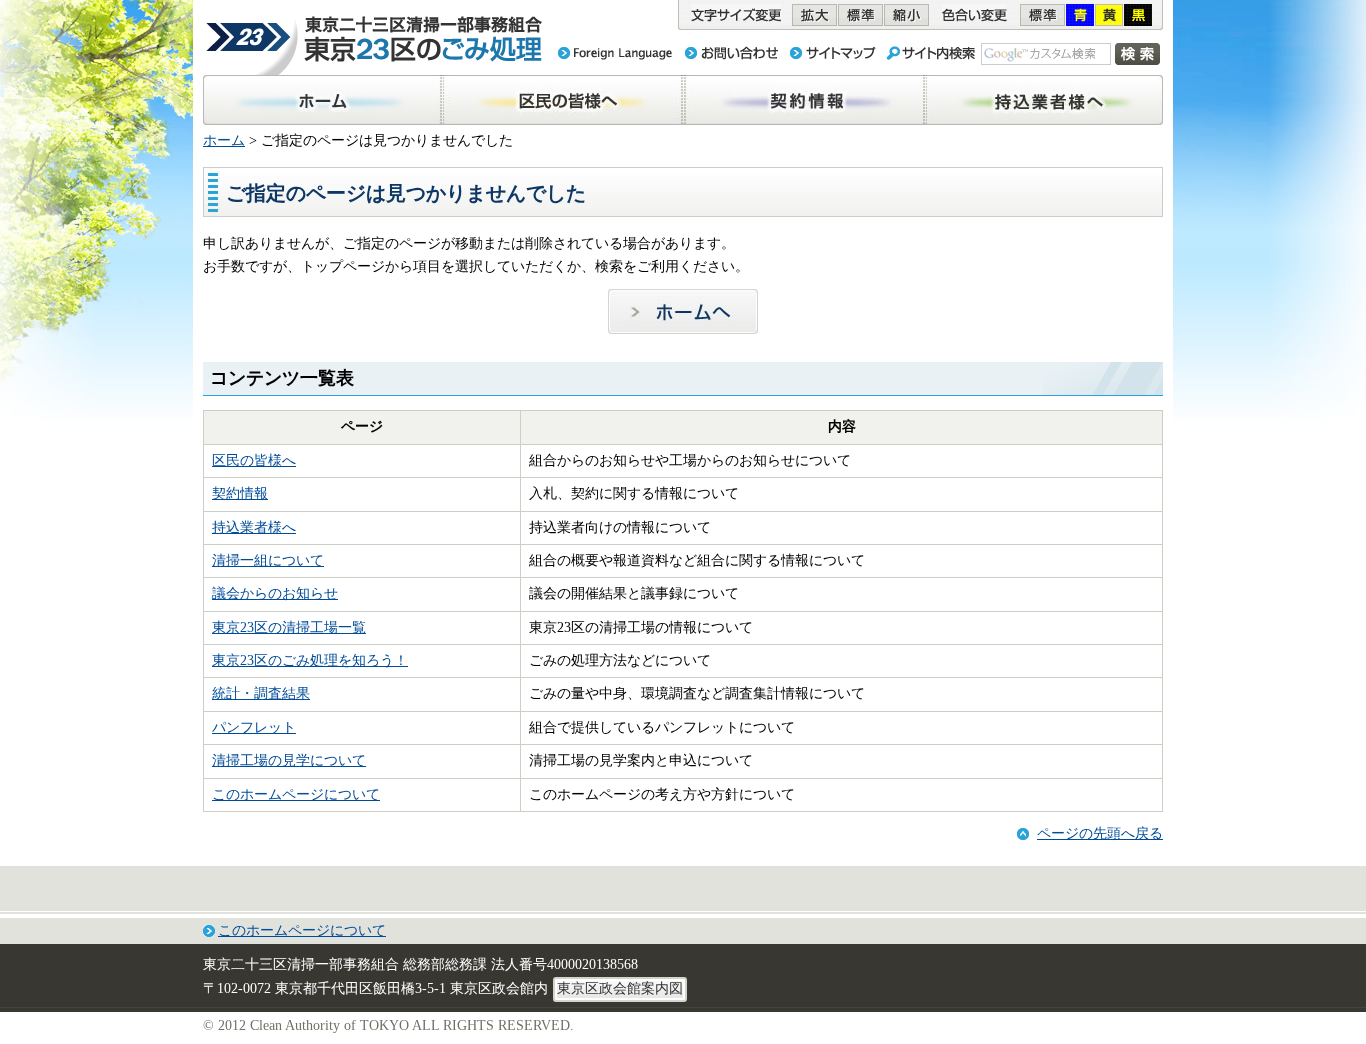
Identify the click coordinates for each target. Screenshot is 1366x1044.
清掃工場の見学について (289, 760)
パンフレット (254, 727)
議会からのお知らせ (275, 593)
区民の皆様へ (254, 460)
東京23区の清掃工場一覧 (289, 627)
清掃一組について (268, 560)
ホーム (224, 140)
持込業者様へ (254, 527)
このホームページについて (296, 794)
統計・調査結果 (261, 693)
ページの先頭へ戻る (1100, 833)
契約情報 (240, 493)
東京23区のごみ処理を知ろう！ (310, 660)
